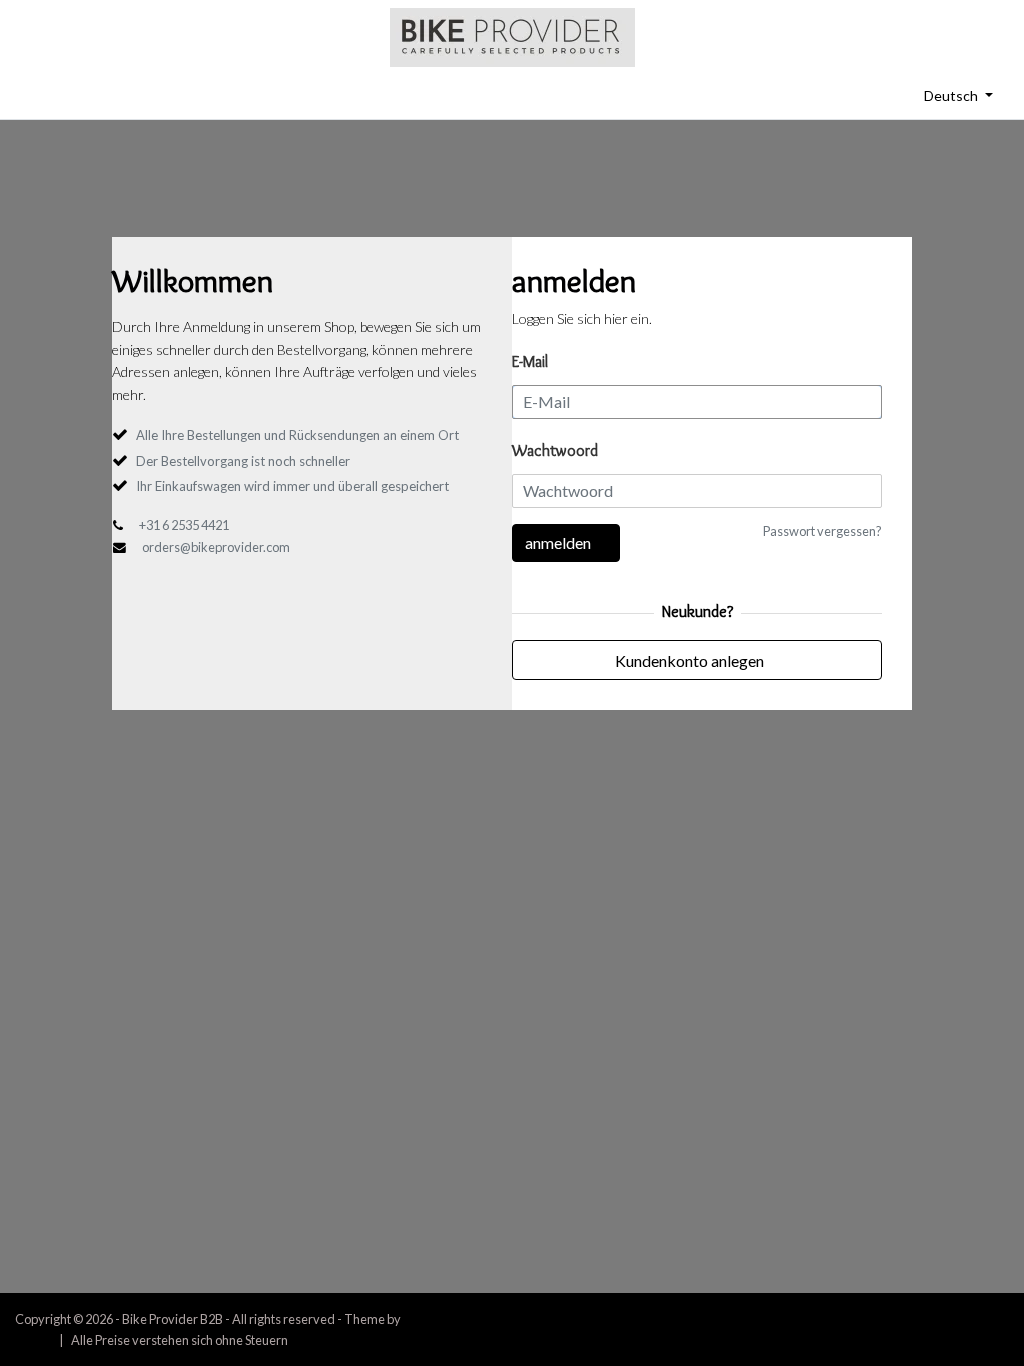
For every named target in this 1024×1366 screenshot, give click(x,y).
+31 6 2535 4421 (184, 525)
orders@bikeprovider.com (216, 547)
